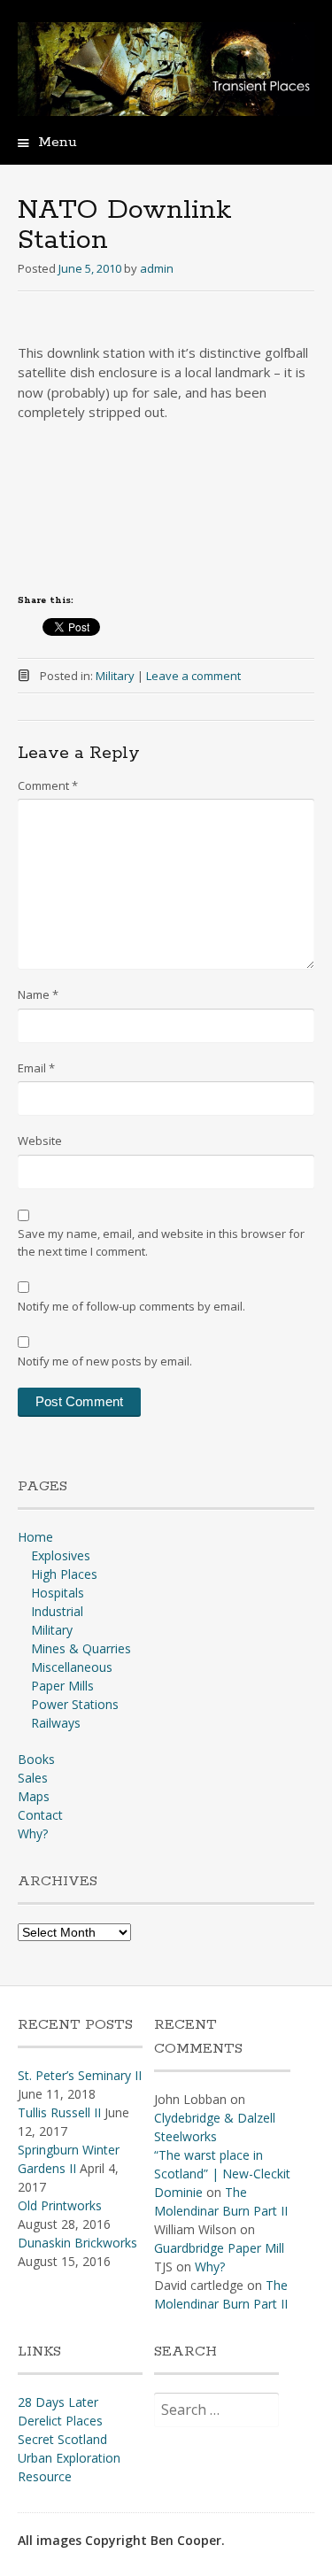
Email (36, 1068)
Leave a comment (193, 676)
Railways (56, 1723)
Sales (33, 1778)
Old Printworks (60, 2205)
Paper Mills (62, 1686)
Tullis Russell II (59, 2112)
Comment (48, 785)
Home (35, 1537)
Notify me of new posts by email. (105, 1361)
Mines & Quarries (81, 1648)
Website (40, 1141)
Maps (34, 1796)
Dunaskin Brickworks (77, 2243)
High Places (64, 1574)
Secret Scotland (62, 2439)
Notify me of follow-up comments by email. (131, 1306)
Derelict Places (60, 2421)
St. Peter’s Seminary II (80, 2075)
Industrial (57, 1611)
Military (115, 676)
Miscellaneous (72, 1667)
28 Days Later (58, 2402)
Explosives (61, 1555)
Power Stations (75, 1704)
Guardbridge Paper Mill (219, 2248)
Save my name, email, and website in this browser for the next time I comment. (161, 1242)
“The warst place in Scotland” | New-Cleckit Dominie (222, 2174)
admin (157, 268)
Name (38, 994)
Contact (40, 1815)
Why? (33, 1833)
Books (36, 1759)
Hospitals (58, 1593)
